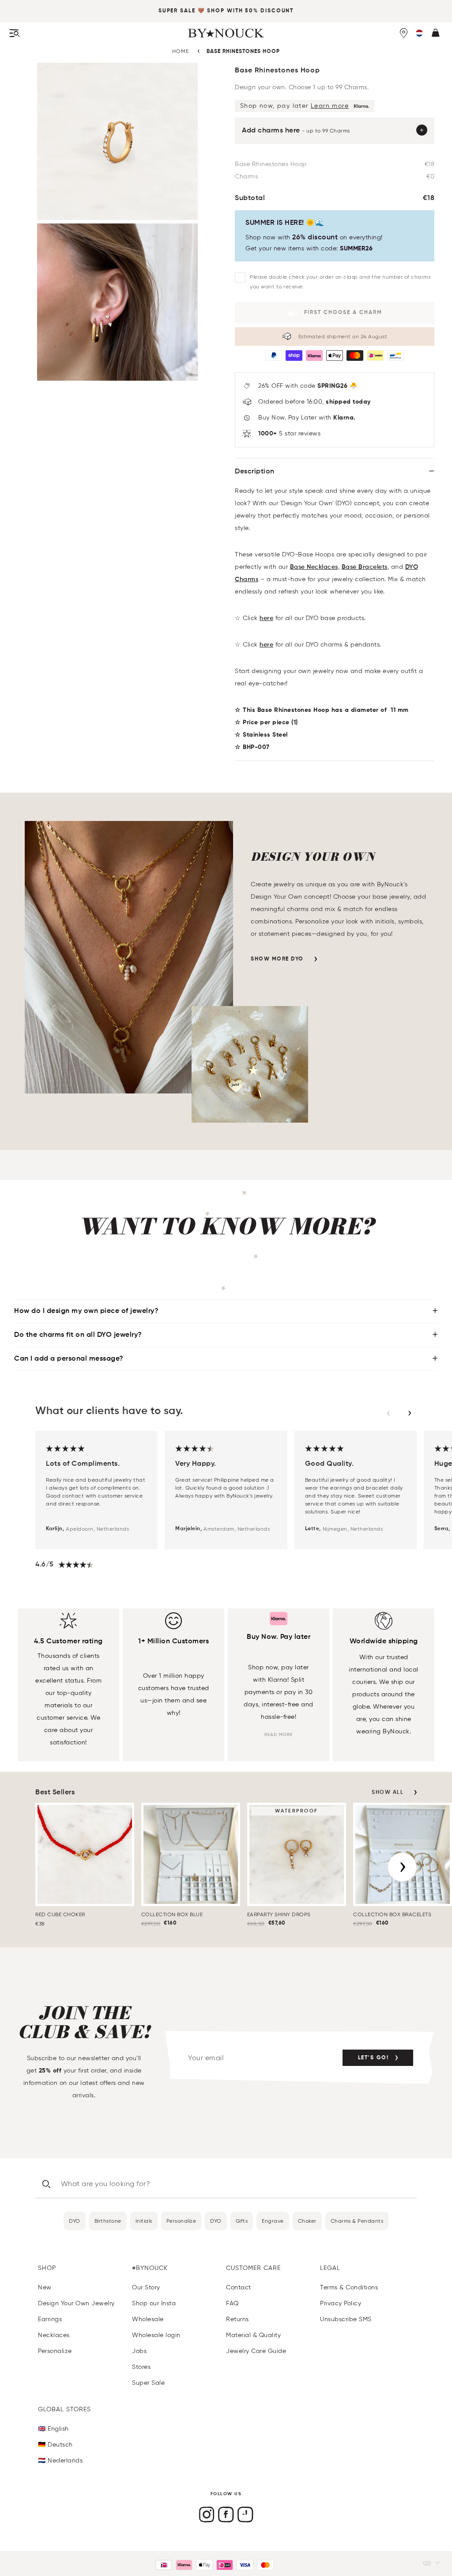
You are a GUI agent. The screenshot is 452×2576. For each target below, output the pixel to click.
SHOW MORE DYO (277, 959)
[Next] (402, 1867)
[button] (419, 33)
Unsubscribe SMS (346, 2319)
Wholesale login (156, 2335)
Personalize (181, 2221)
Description (255, 472)
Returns (237, 2319)
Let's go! (373, 2058)
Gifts (242, 2221)
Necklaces (54, 2335)
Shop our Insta (154, 2303)
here (266, 618)
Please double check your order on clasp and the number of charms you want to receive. (340, 282)
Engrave (273, 2221)
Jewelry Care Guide (256, 2351)
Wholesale (148, 2319)
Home (181, 51)
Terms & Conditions (349, 2287)
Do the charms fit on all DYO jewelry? (78, 1335)
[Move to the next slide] (410, 1413)
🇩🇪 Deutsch (55, 2445)
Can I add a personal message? (69, 1359)
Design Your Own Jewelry (76, 2303)
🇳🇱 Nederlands (60, 2461)
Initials (144, 2221)
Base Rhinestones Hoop (243, 52)
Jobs (139, 2351)
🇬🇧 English (53, 2429)
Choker (307, 2221)
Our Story (146, 2287)
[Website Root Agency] (437, 2563)
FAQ (232, 2303)
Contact (239, 2287)
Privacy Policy (341, 2303)
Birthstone (108, 2221)
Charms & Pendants (357, 2221)
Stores (141, 2367)
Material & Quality (253, 2335)
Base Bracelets (365, 567)
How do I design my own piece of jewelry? (86, 1311)
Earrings (50, 2319)
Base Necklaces (314, 567)
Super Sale (177, 11)
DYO (75, 2221)
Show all (388, 1793)
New (45, 2287)
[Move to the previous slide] (388, 1413)
